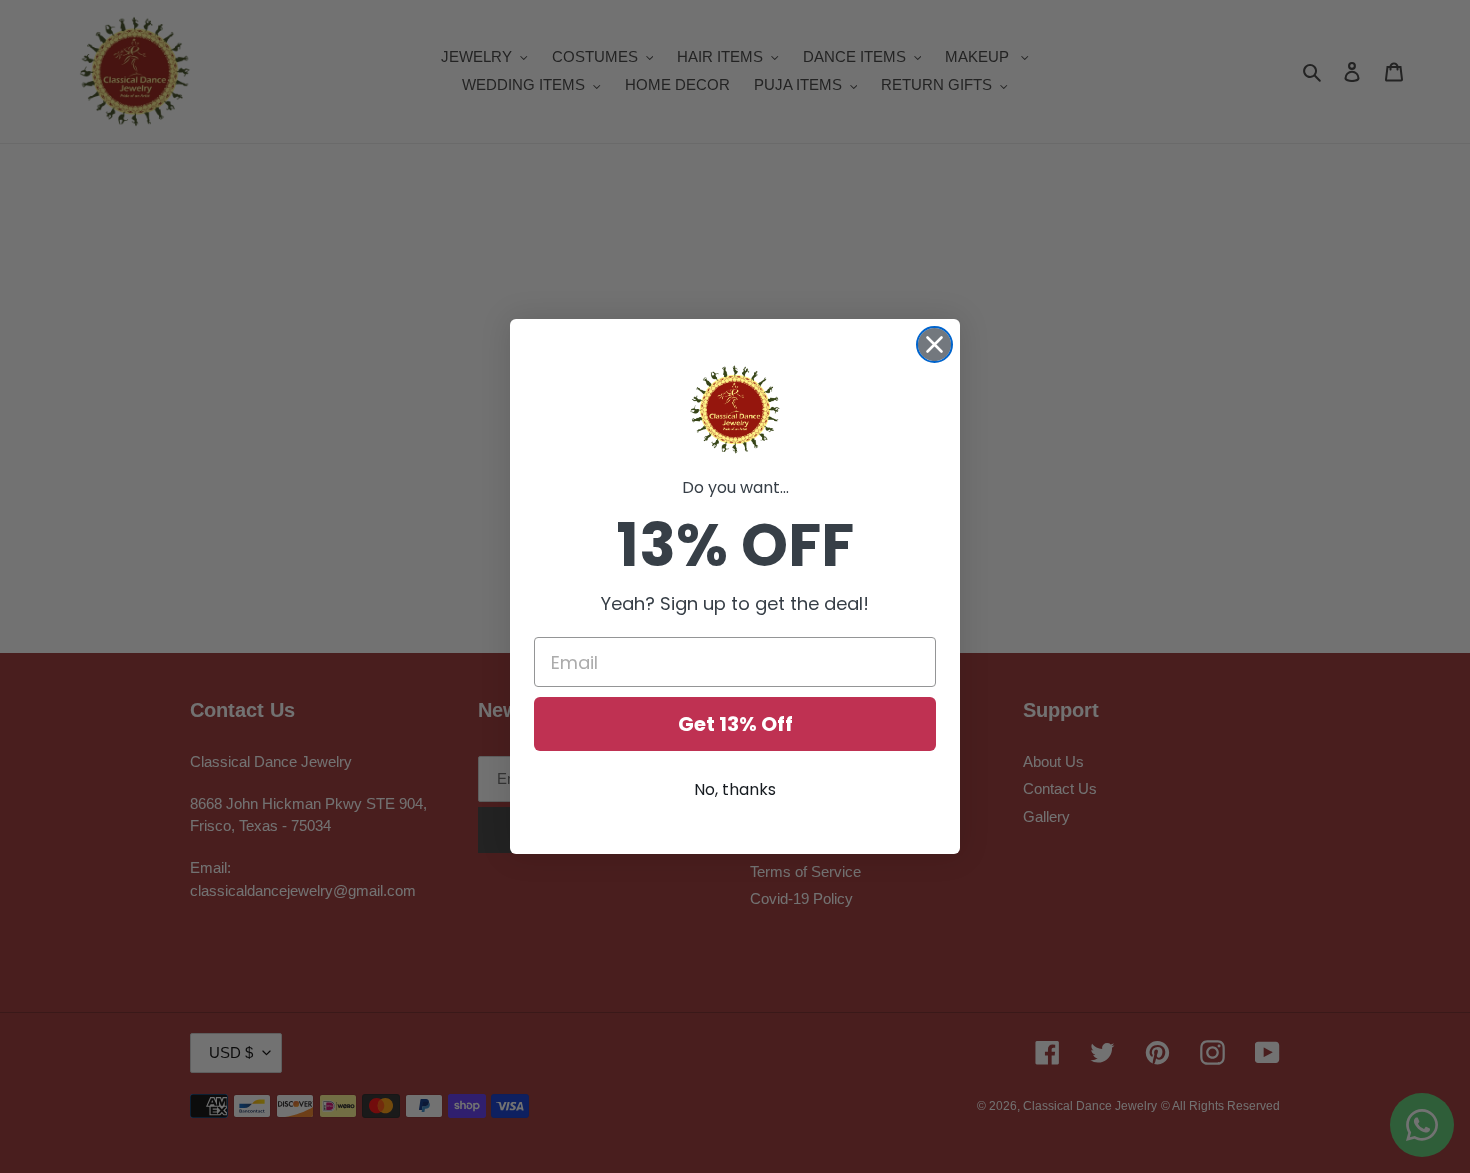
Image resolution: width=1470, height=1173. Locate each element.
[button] (735, 410)
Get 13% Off (735, 724)
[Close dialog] (934, 344)
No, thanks (735, 789)
